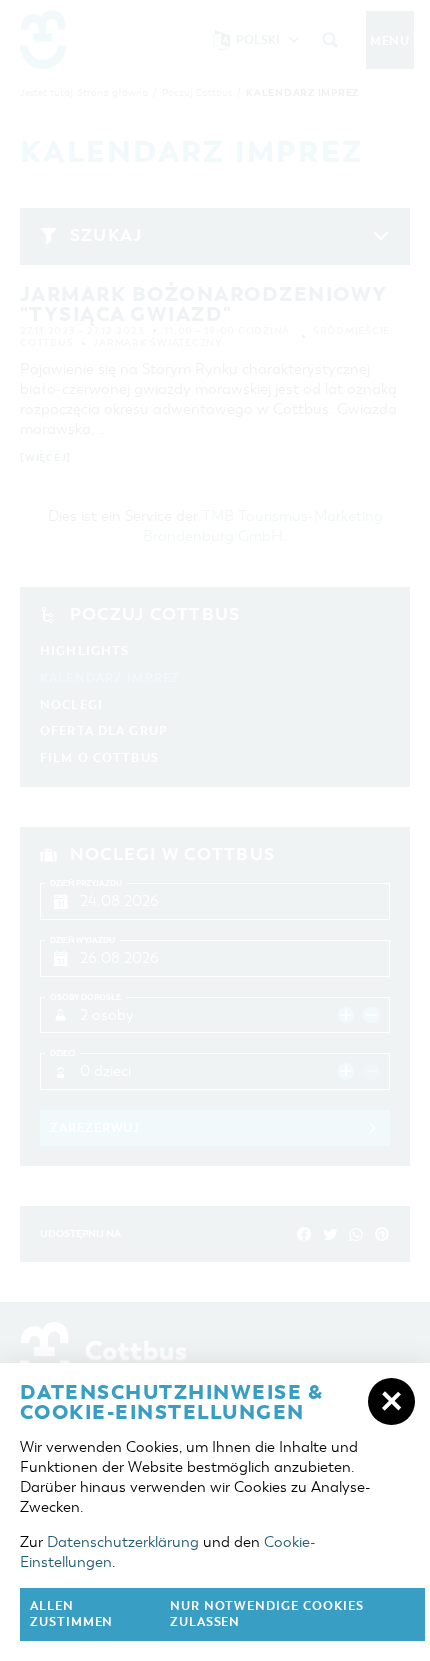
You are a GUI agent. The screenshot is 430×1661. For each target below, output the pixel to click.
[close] (391, 1401)
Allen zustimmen (71, 1614)
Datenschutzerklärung (123, 1542)
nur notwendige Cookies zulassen (267, 1614)
